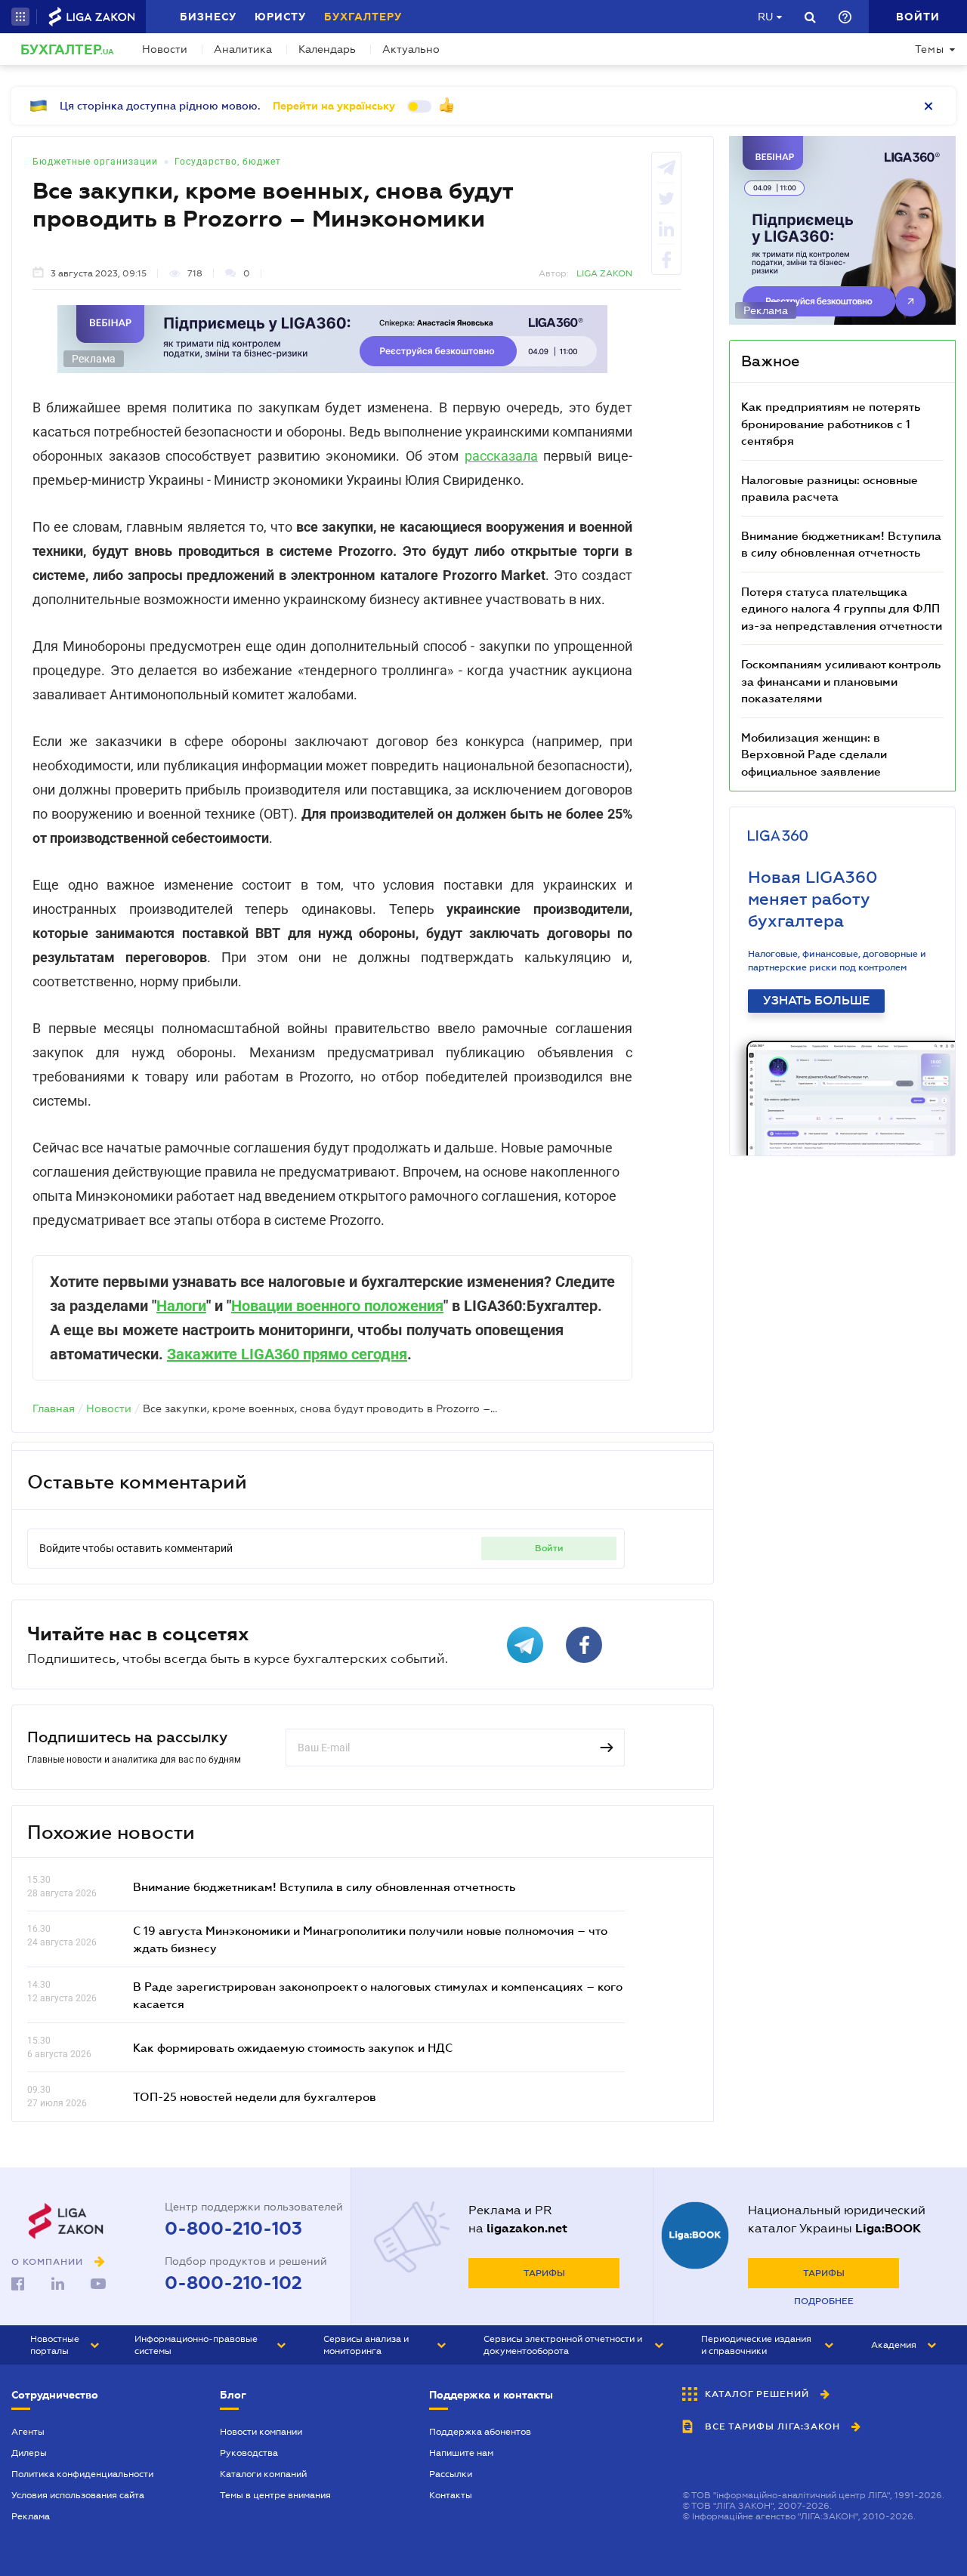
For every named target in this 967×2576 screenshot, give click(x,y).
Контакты (451, 2495)
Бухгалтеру (363, 17)
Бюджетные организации (95, 162)
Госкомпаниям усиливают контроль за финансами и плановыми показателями (841, 681)
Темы (930, 49)
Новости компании (261, 2432)
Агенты (28, 2432)
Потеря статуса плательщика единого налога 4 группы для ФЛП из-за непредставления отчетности (842, 608)
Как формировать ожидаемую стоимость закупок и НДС (293, 2047)
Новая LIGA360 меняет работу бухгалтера (813, 899)
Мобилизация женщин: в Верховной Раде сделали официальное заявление (814, 754)
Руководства (249, 2453)
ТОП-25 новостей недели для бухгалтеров (255, 2096)
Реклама (31, 2516)
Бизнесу (208, 17)
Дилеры (29, 2453)
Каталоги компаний (263, 2474)
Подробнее (824, 2301)
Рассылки (451, 2474)
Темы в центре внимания (275, 2495)
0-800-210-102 (233, 2283)
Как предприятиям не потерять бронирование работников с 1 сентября (831, 423)
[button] (20, 17)
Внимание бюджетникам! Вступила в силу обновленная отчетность (324, 1886)
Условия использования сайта (78, 2495)
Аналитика (243, 49)
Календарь (327, 49)
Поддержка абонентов (480, 2432)
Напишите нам (461, 2453)
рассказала (501, 456)
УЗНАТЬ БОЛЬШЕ (816, 1001)
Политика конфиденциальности (82, 2474)
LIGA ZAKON (604, 273)
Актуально (411, 49)
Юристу (280, 17)
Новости (165, 49)
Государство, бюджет (228, 162)
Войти (549, 1548)
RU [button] (765, 17)
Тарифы (544, 2273)
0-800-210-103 (233, 2229)
